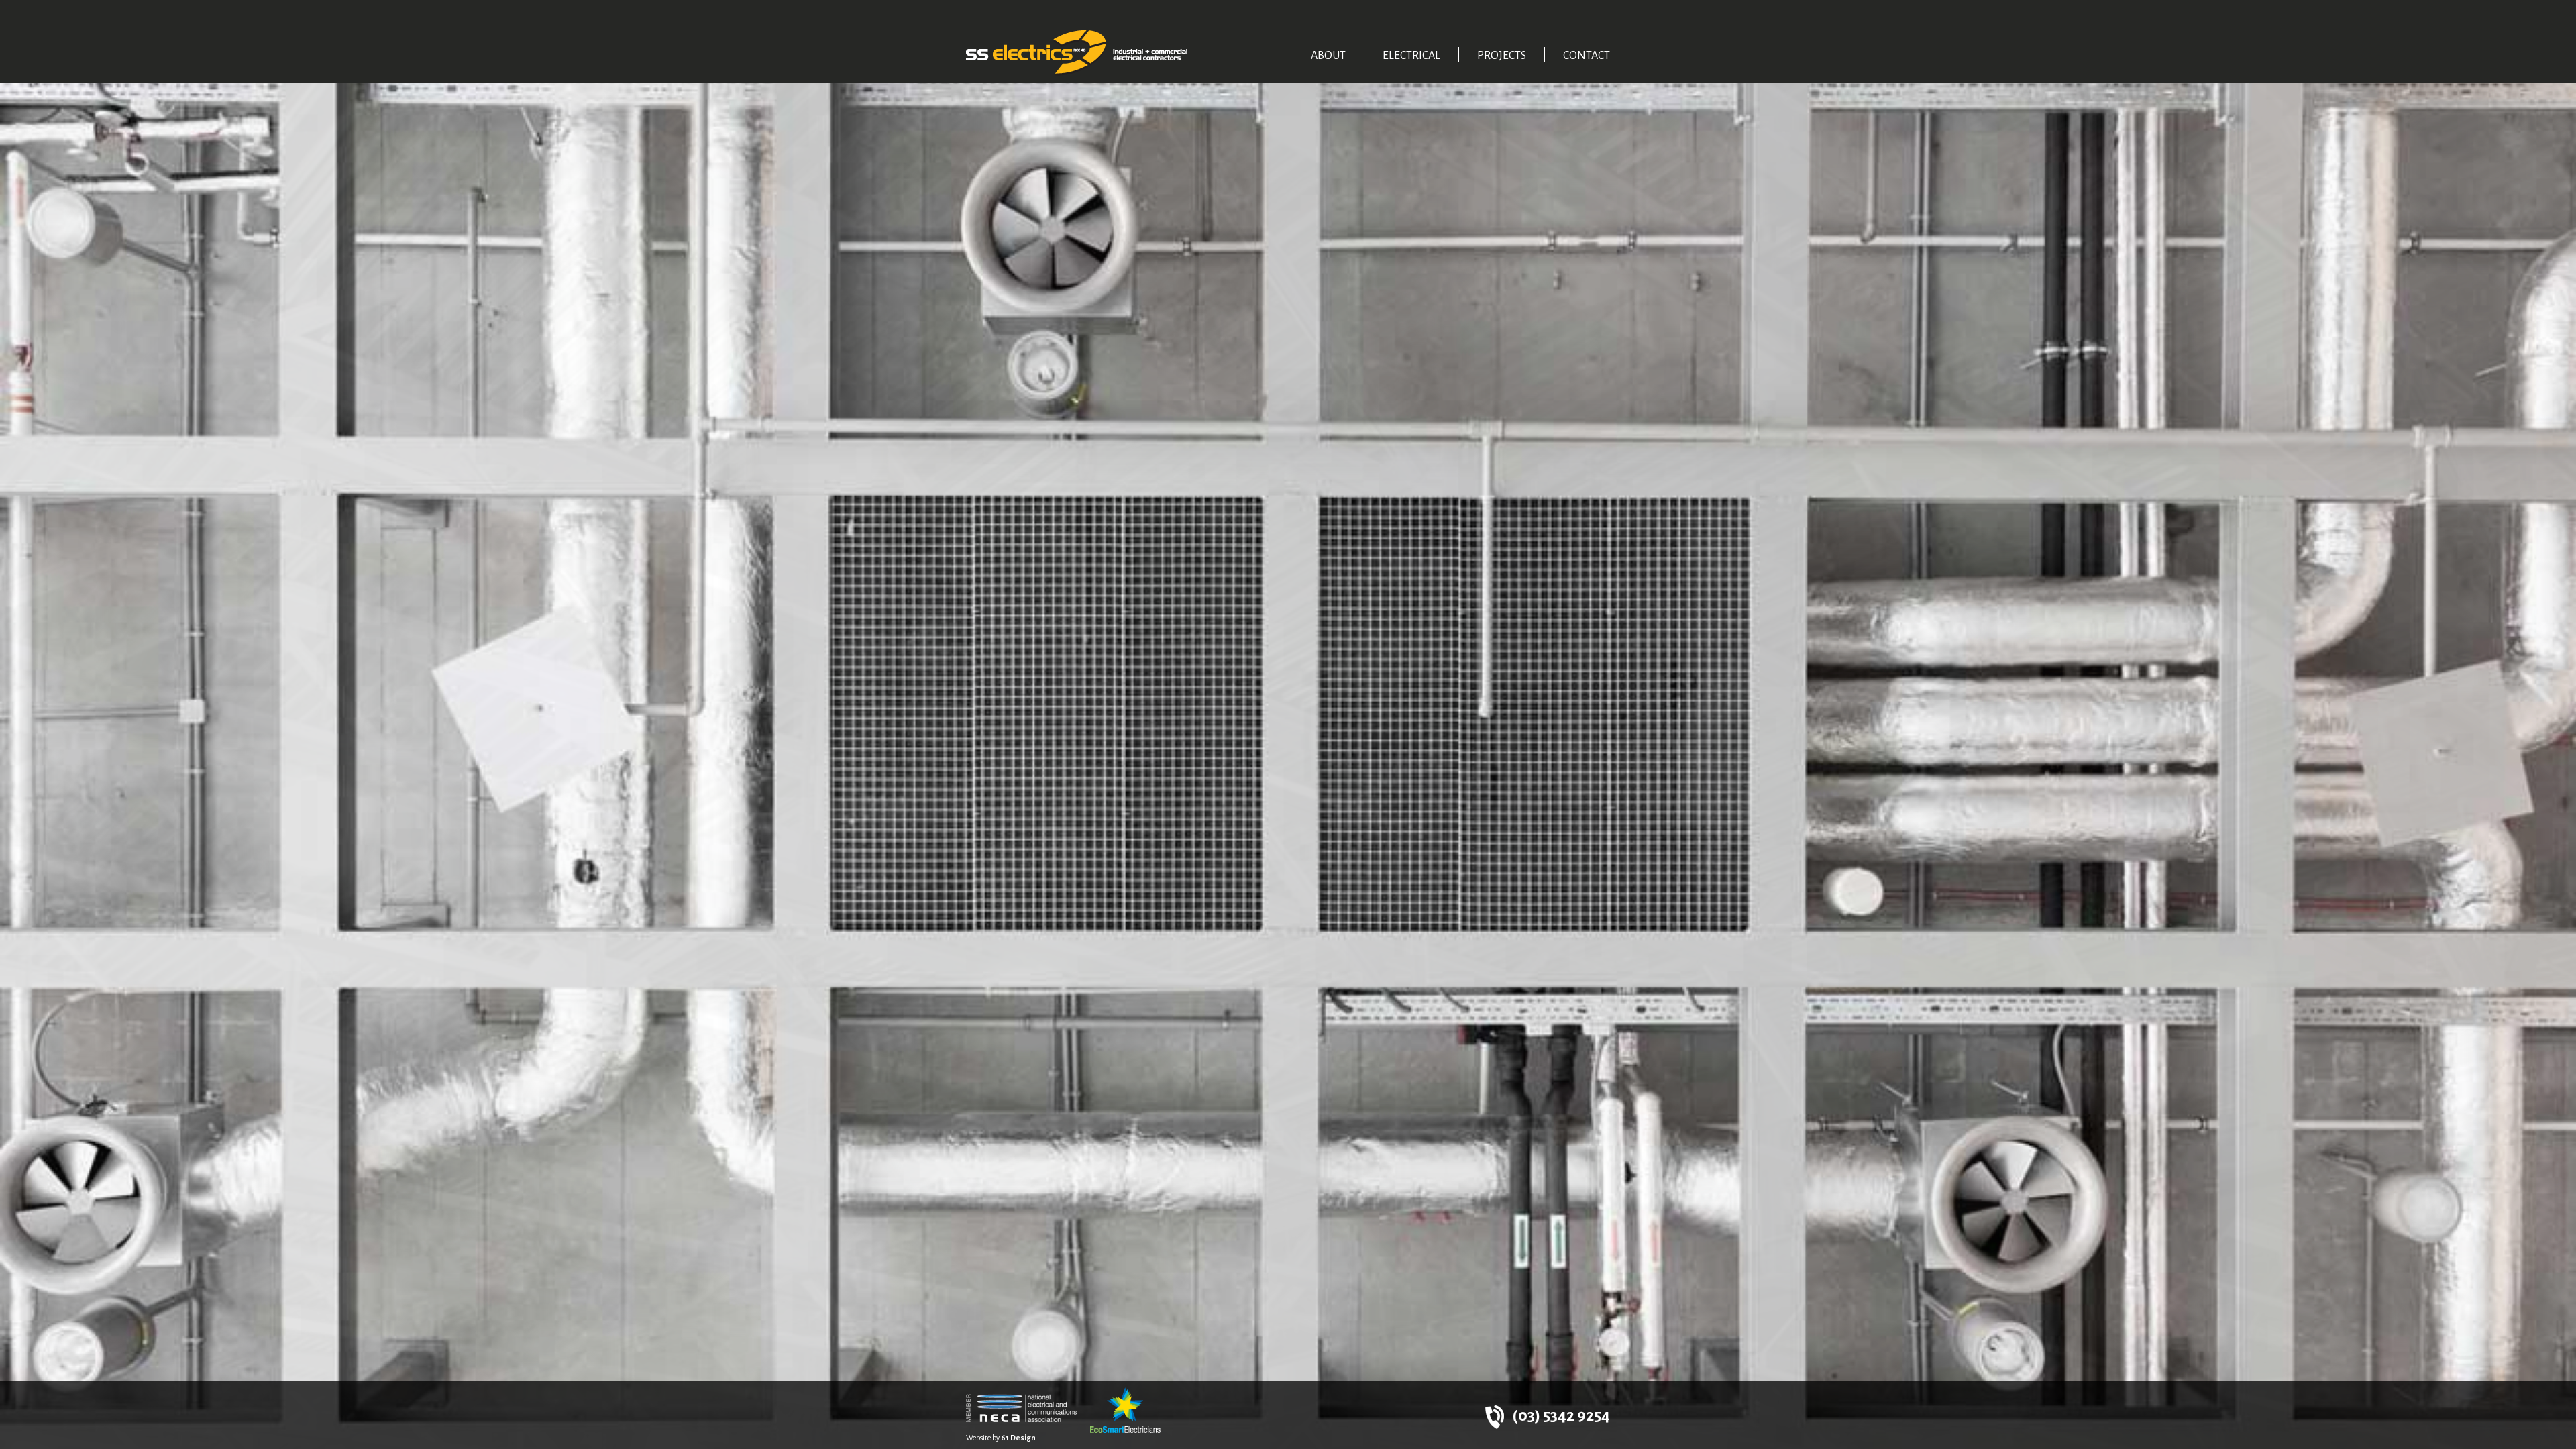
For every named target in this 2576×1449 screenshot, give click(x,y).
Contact (1587, 56)
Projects (1502, 56)
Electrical (1411, 56)
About (1328, 56)
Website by (1001, 1438)
